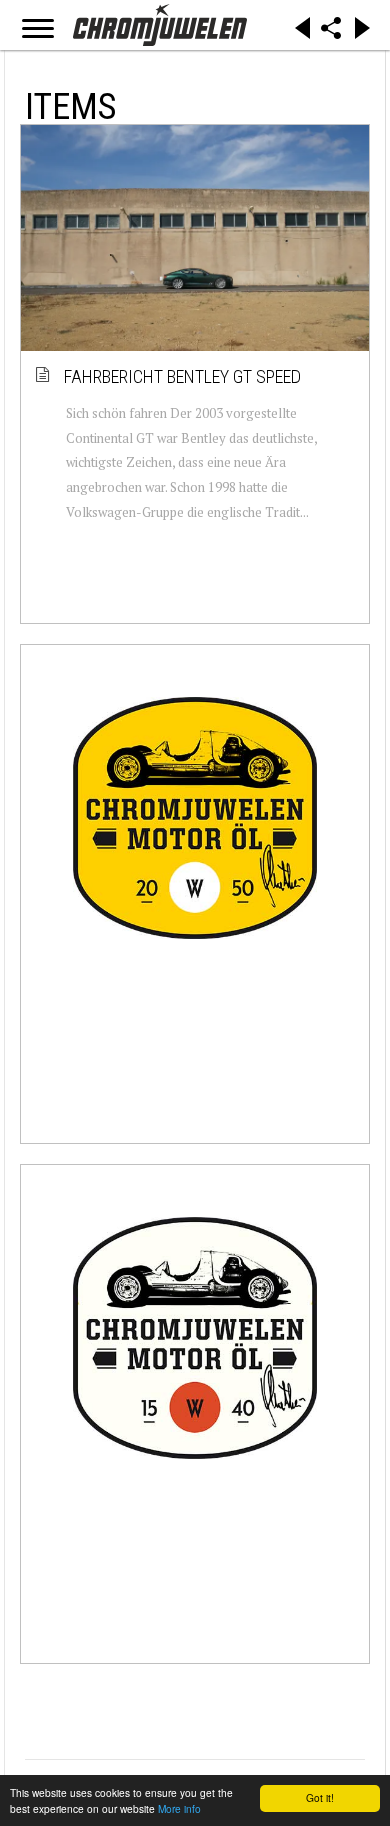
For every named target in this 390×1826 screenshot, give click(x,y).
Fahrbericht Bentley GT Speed (183, 376)
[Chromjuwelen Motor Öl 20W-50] (195, 818)
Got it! (320, 1797)
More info (179, 1808)
